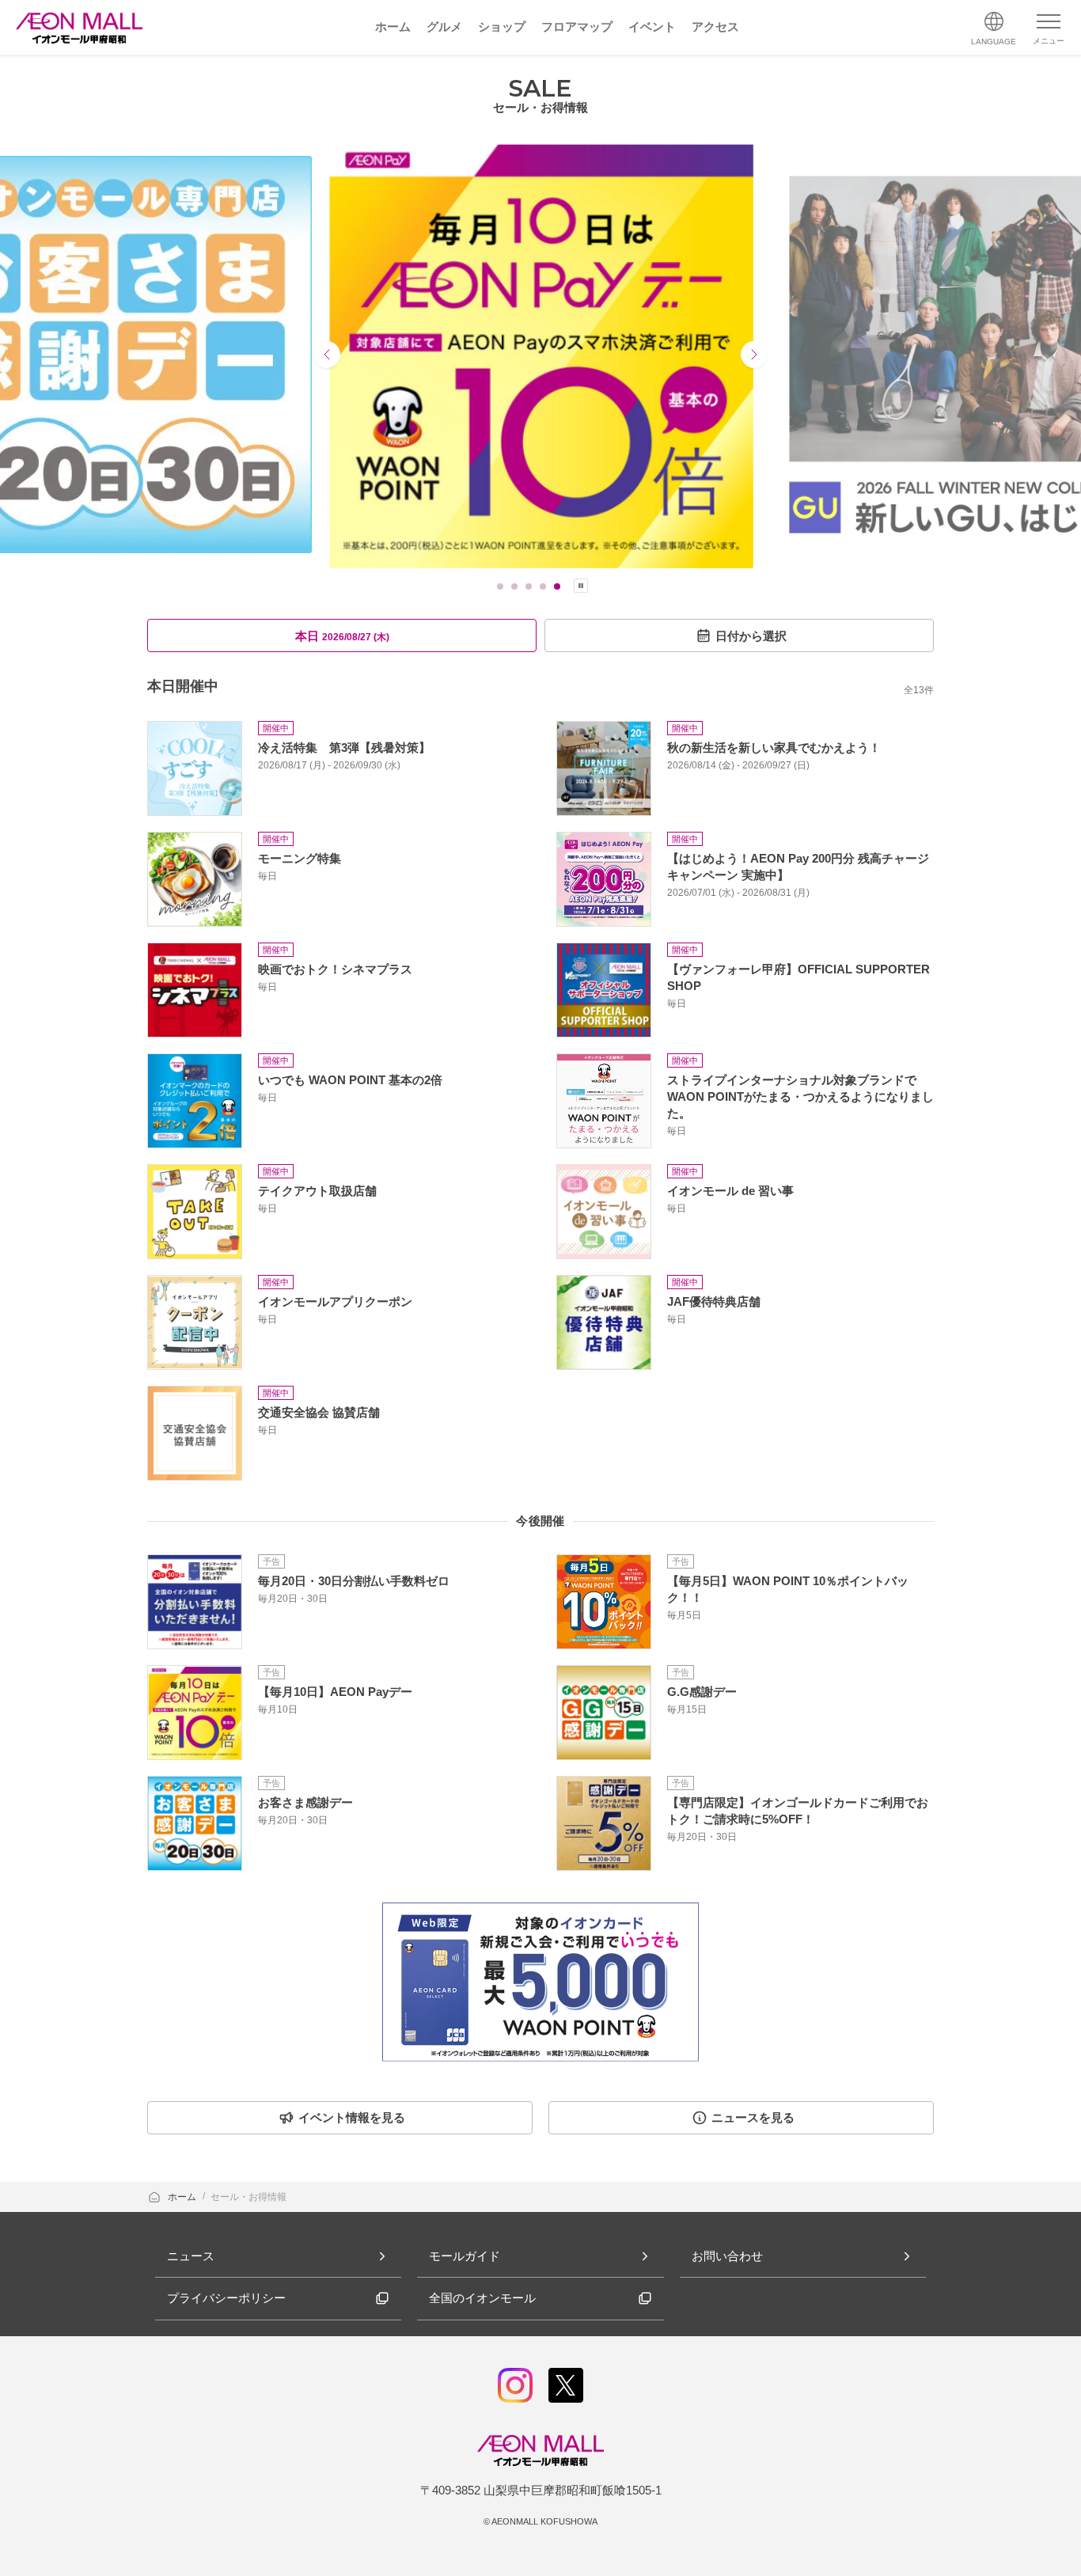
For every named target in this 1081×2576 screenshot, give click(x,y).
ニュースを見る (753, 2117)
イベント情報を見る (352, 2117)
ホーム (183, 2197)
